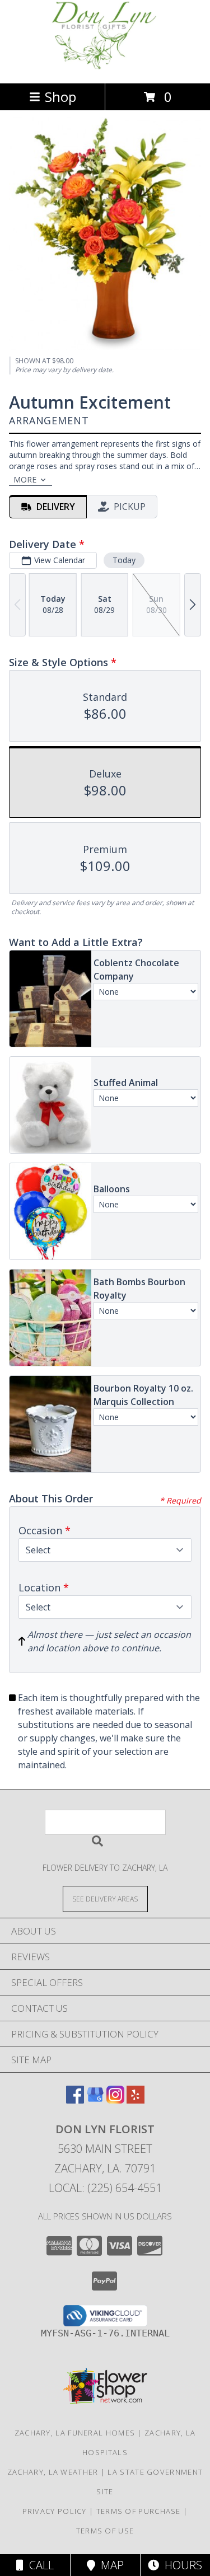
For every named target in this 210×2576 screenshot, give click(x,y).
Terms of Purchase (139, 2511)
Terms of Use (105, 2531)
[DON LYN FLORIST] (105, 67)
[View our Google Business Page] (95, 2100)
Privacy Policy (55, 2511)
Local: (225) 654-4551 (105, 2188)
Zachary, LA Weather (53, 2472)
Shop (60, 97)
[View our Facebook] (75, 2100)
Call (39, 2565)
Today (124, 560)
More (25, 479)
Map (109, 2565)
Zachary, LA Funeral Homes (75, 2433)
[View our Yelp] (136, 2100)
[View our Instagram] (115, 2100)
